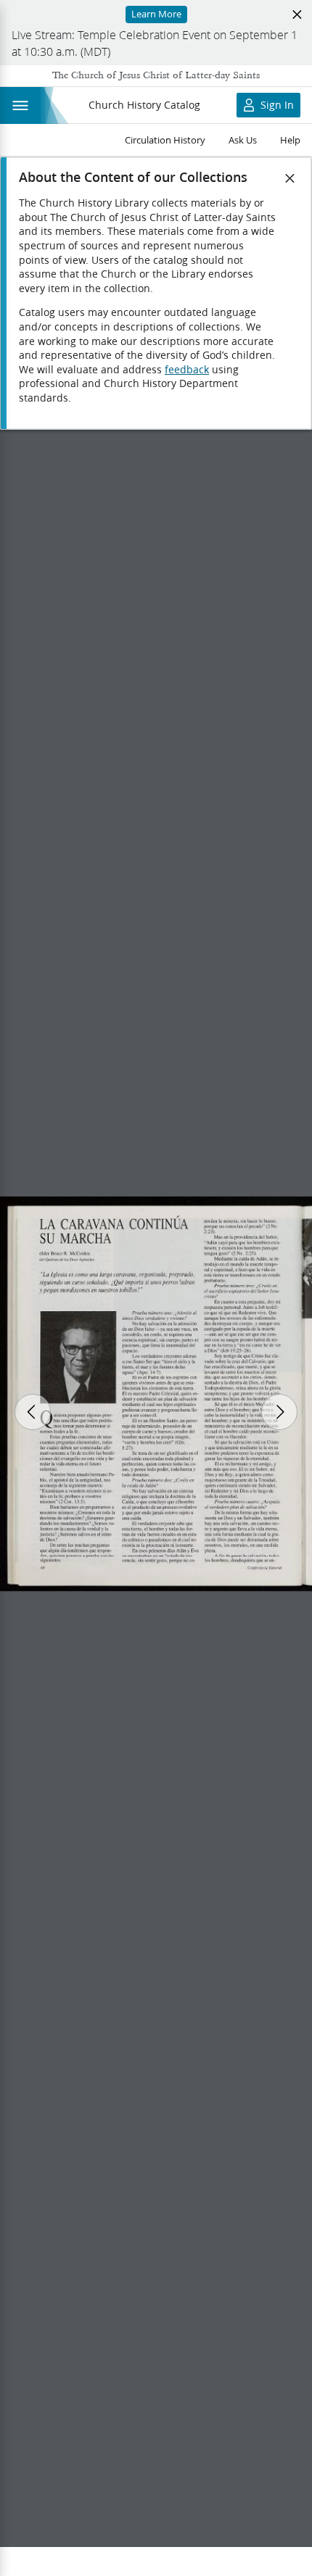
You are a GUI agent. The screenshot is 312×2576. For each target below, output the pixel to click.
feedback (187, 370)
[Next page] (279, 1412)
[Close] (290, 178)
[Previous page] (33, 1412)
